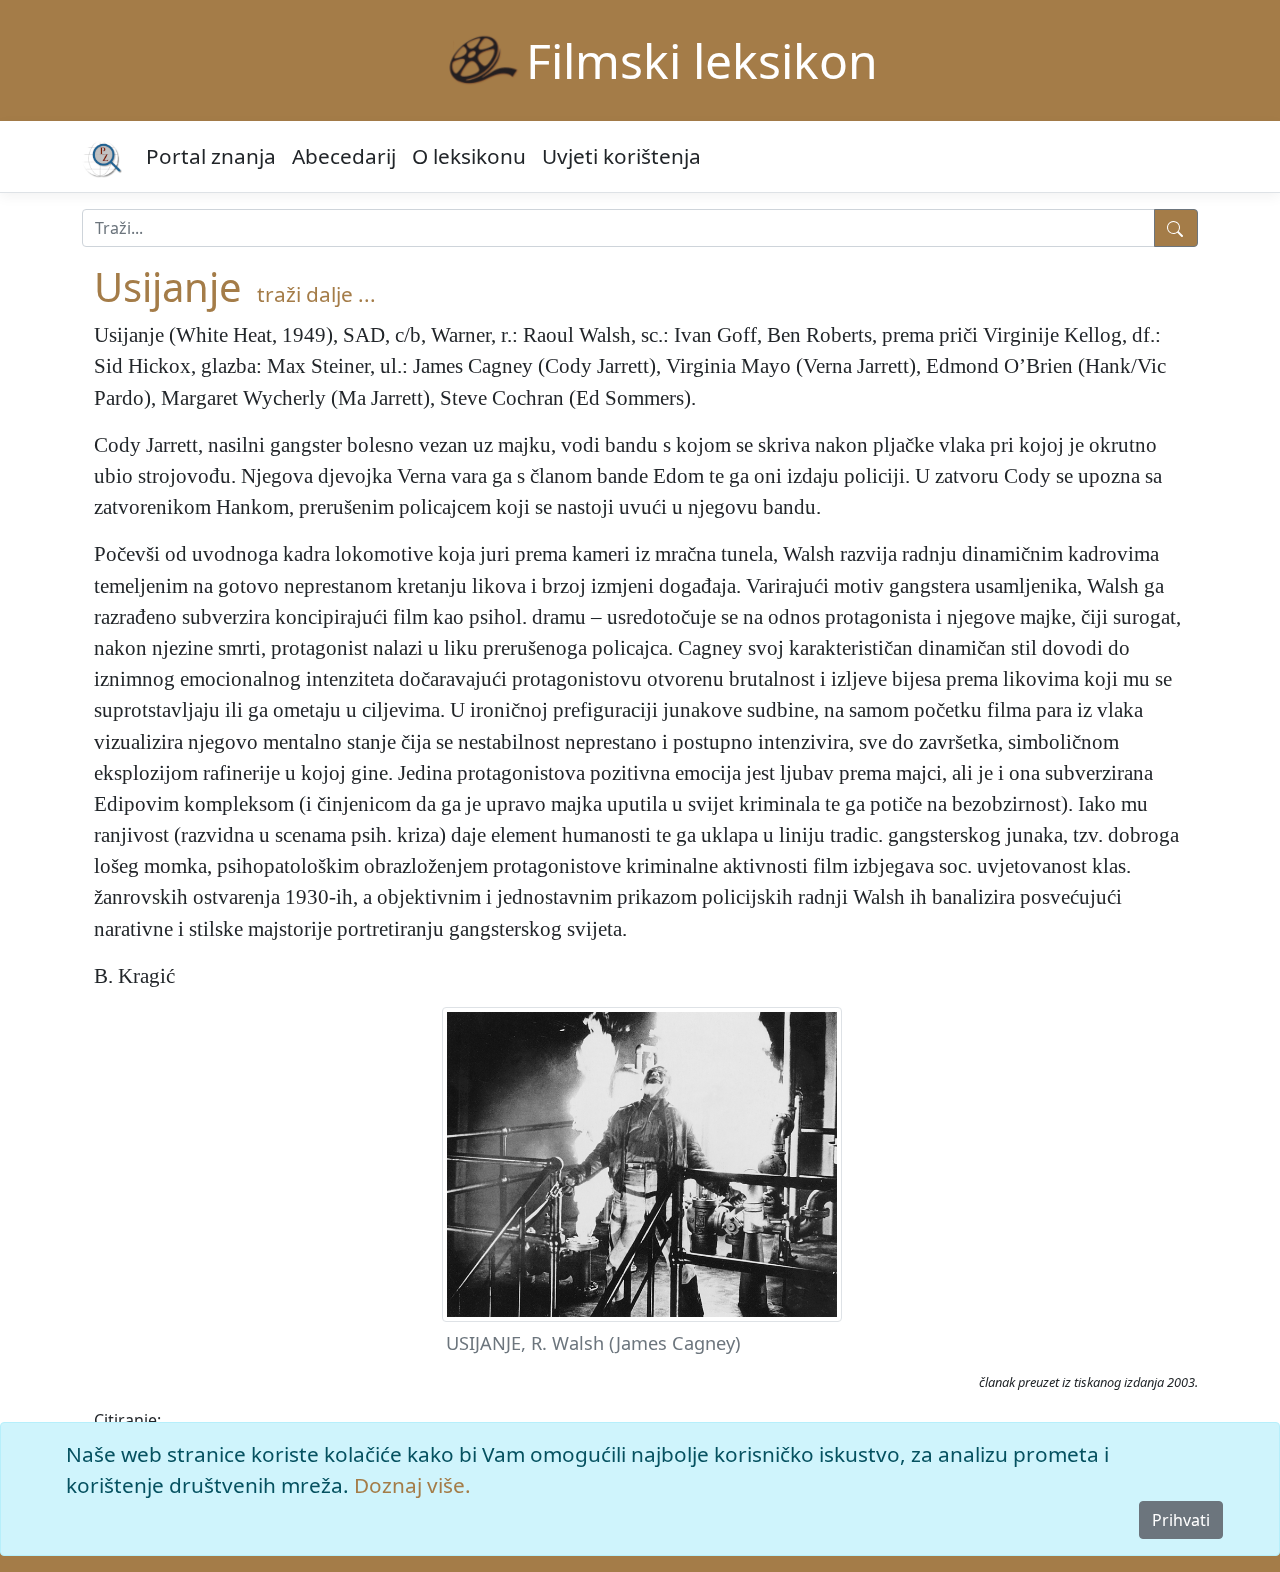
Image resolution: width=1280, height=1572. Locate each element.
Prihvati (1181, 1520)
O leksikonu (469, 156)
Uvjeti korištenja (621, 156)
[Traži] (1176, 228)
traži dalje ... (316, 294)
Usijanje (168, 286)
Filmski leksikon (702, 60)
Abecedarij (344, 156)
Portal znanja (211, 156)
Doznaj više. (412, 1485)
